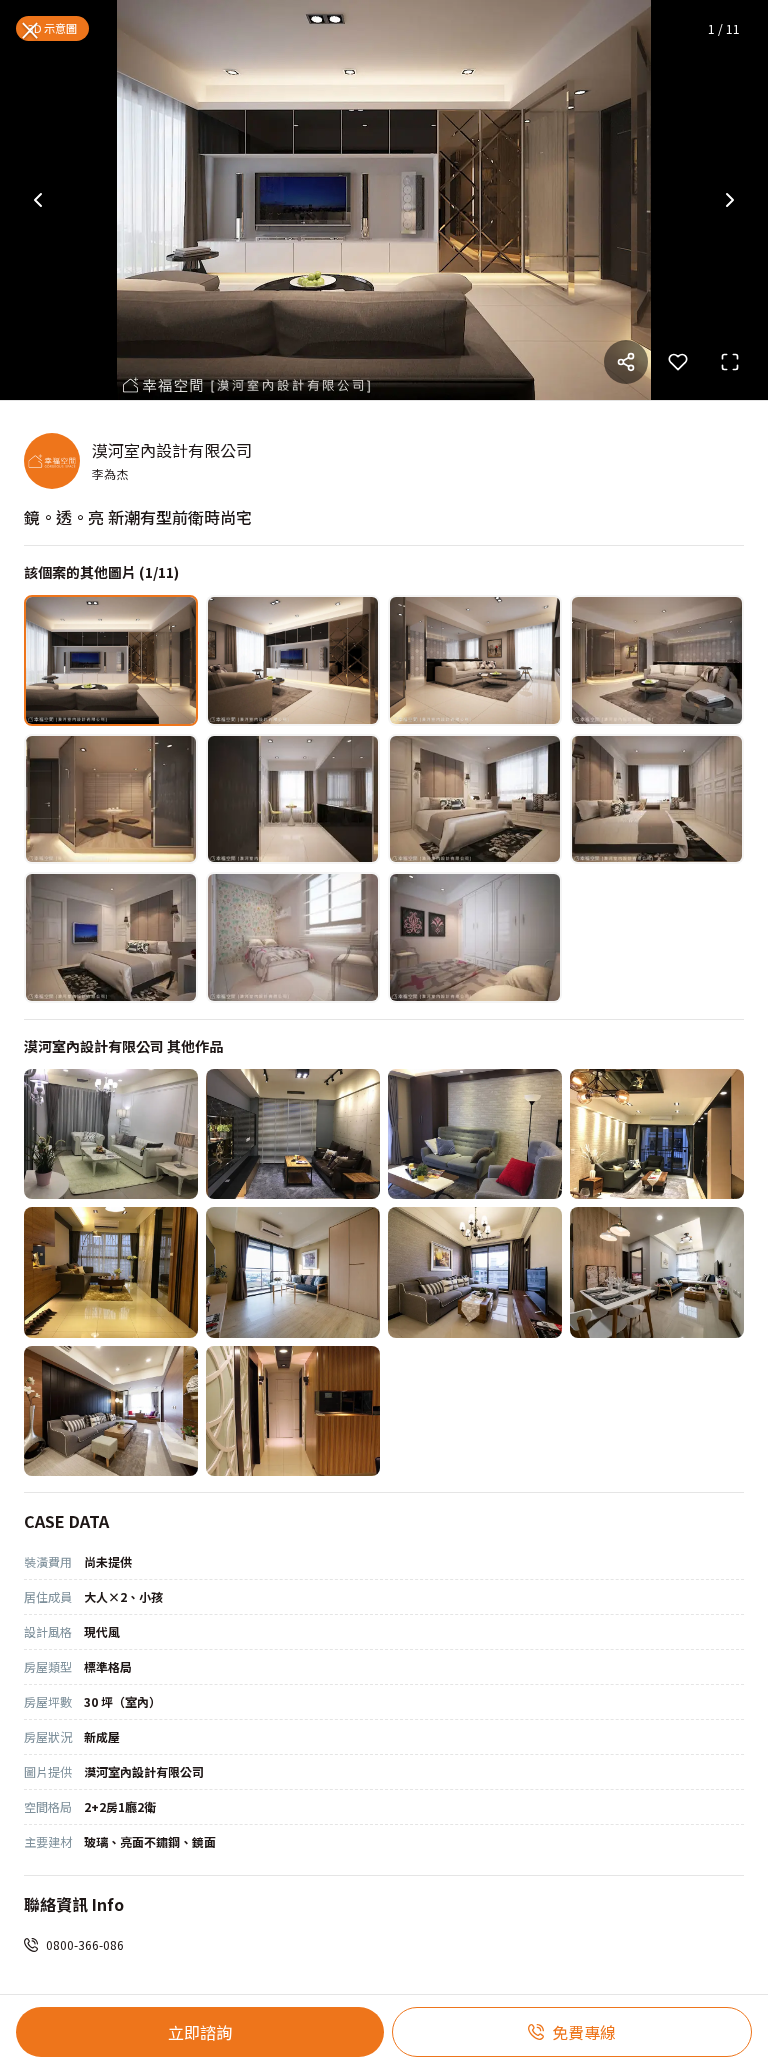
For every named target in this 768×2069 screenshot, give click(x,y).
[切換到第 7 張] (475, 799)
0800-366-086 (85, 1944)
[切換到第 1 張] (111, 660)
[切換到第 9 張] (111, 937)
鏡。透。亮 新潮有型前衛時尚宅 (138, 517)
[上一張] (38, 200)
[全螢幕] (730, 362)
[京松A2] (657, 1272)
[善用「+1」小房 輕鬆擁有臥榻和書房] (111, 1411)
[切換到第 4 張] (657, 660)
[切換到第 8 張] (657, 799)
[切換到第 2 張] (293, 660)
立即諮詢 (200, 2032)
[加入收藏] (678, 362)
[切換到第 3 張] (475, 660)
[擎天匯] (111, 1134)
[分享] (626, 362)
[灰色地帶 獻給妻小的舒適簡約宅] (475, 1272)
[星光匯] (111, 1272)
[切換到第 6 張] (293, 799)
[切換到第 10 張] (293, 937)
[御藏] (475, 1134)
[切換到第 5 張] (111, 799)
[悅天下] (657, 1134)
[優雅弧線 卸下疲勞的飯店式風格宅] (293, 1411)
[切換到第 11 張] (475, 937)
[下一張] (730, 200)
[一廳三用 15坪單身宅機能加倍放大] (293, 1272)
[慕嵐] (293, 1134)
